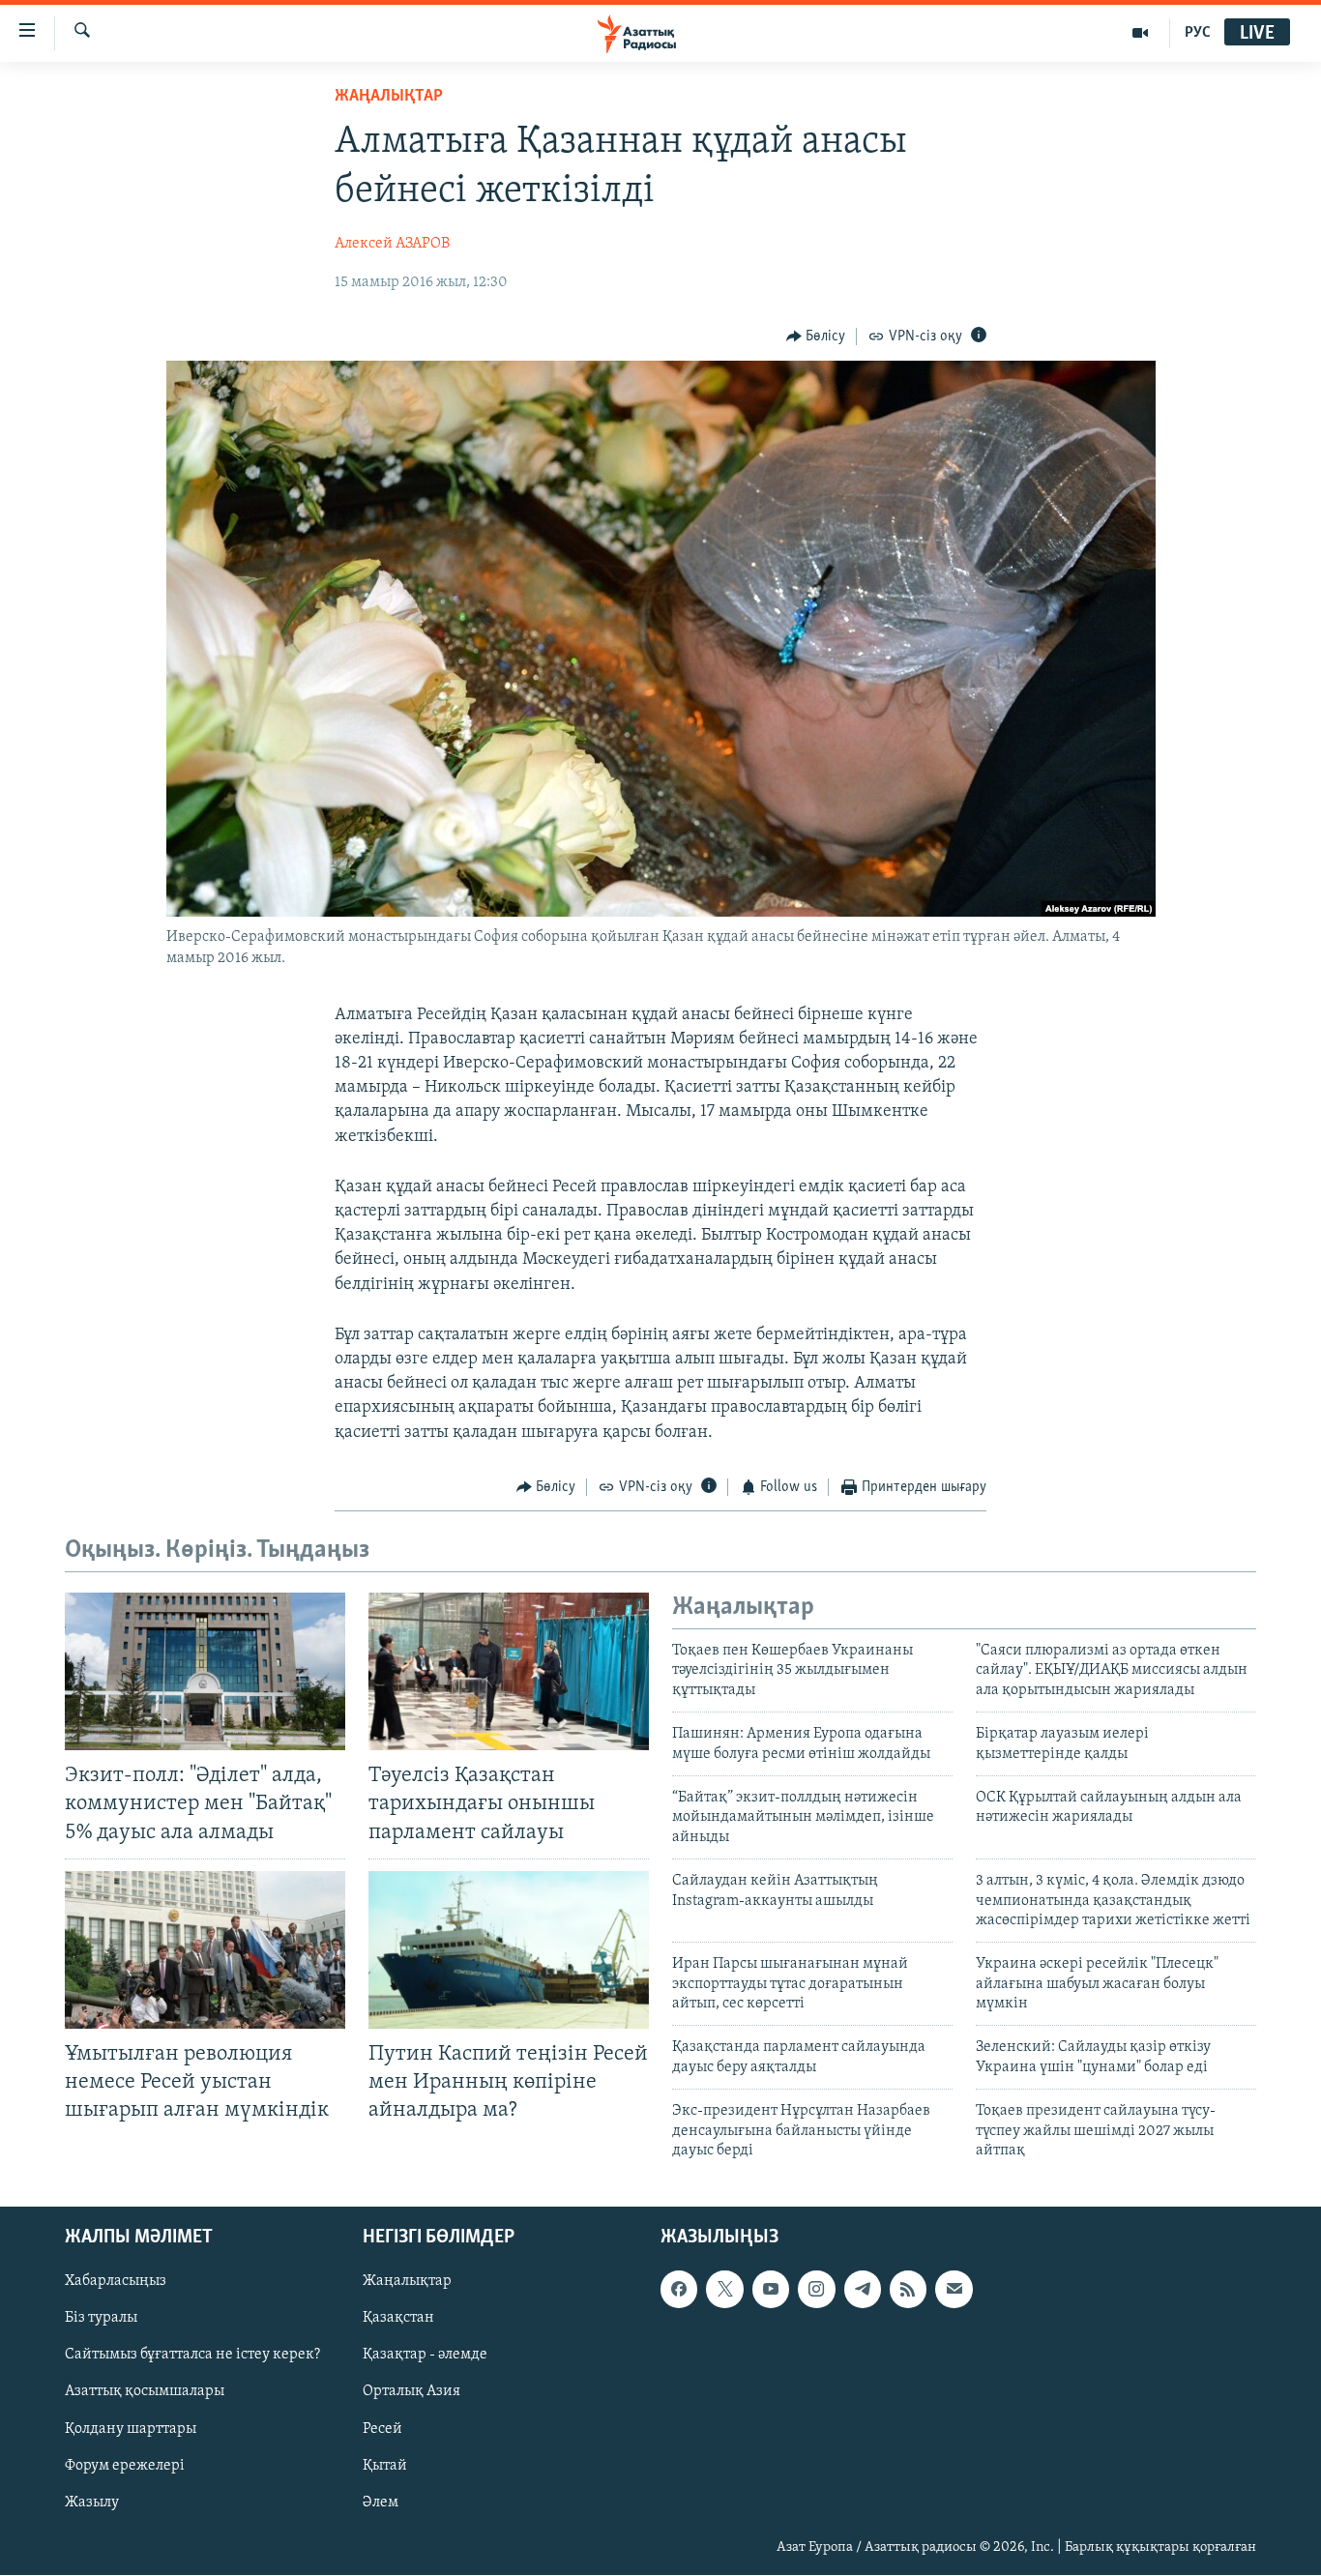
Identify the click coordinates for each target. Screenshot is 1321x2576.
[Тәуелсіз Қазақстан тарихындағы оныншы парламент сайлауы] (509, 1671)
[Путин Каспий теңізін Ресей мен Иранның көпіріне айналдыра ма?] (509, 1950)
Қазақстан (398, 2319)
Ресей (382, 2429)
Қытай (385, 2466)
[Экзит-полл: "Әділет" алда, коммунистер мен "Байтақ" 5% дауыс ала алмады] (205, 1671)
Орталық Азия (411, 2392)
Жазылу (92, 2503)
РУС (1198, 33)
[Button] (816, 337)
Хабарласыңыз (116, 2282)
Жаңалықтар (407, 2282)
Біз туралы (101, 2319)
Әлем (381, 2503)
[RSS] (908, 2290)
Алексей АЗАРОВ (392, 244)
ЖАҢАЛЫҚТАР (389, 97)
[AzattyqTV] (1141, 33)
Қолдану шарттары (131, 2429)
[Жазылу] (954, 2290)
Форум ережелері (125, 2466)
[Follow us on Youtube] (771, 2290)
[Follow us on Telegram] (863, 2290)
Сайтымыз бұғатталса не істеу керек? (192, 2356)
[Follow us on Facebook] (679, 2290)
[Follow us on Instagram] (816, 2290)
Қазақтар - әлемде (425, 2356)
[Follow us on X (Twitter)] (724, 2290)
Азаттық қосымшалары (145, 2392)
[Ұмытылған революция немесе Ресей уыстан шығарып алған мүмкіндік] (205, 1950)
